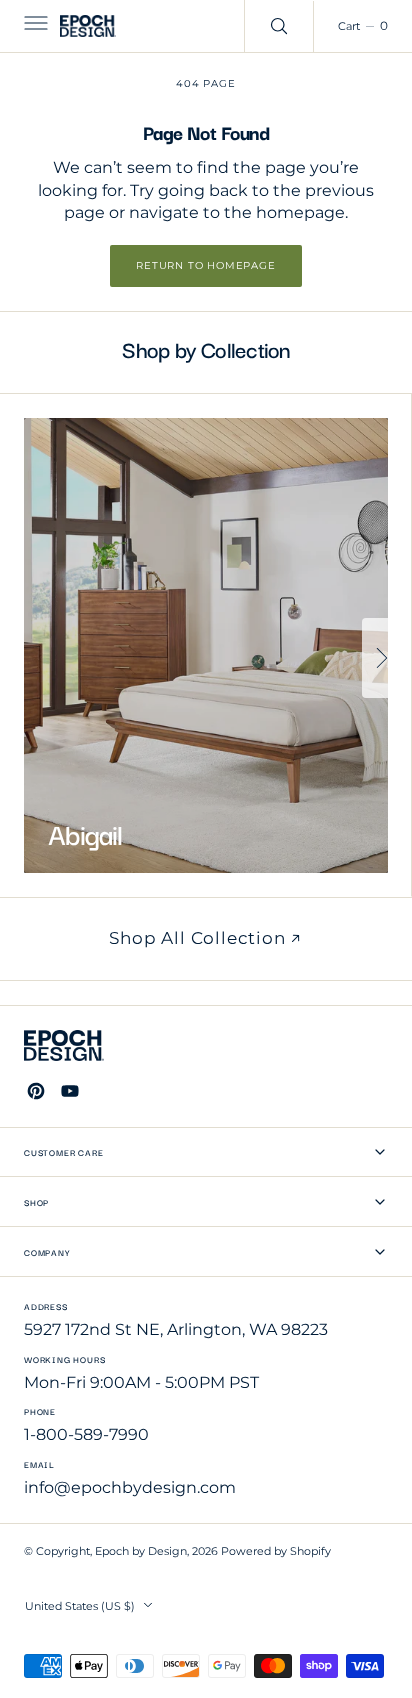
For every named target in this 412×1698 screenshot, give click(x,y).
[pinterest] (36, 1091)
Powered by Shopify (276, 1551)
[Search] (279, 26)
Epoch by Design (141, 1551)
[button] (34, 26)
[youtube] (70, 1091)
